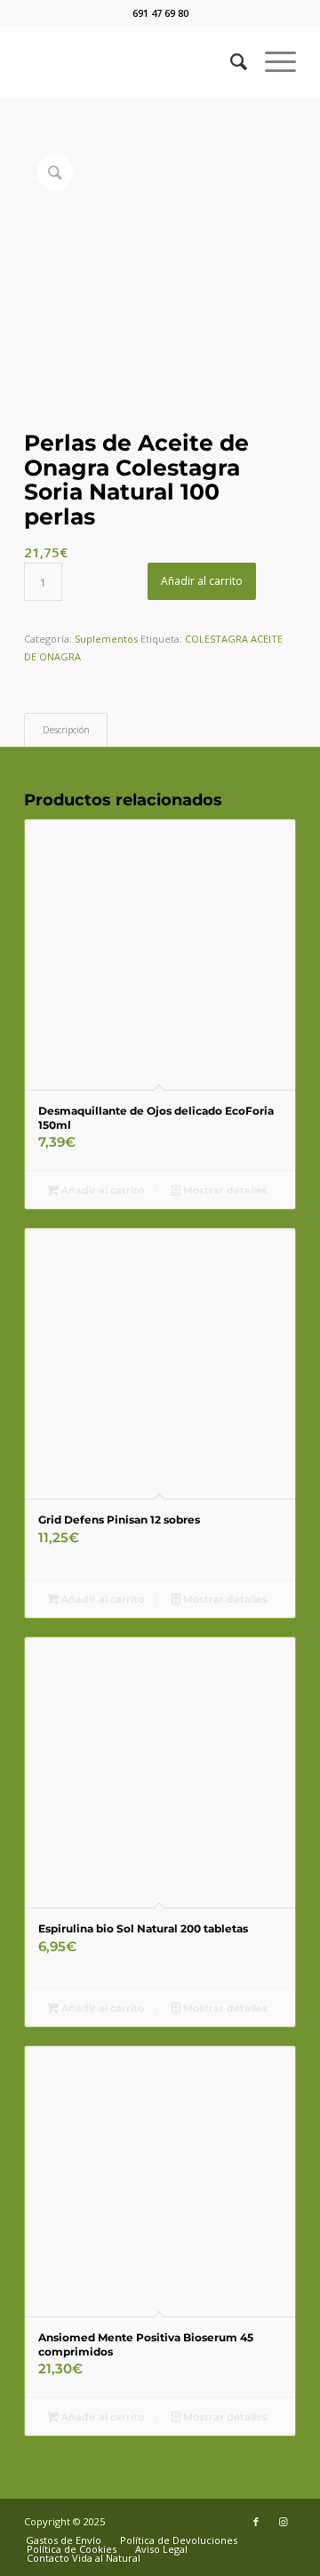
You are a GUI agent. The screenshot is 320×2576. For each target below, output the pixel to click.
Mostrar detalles (224, 1190)
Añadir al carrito (202, 581)
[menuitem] (230, 61)
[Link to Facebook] (256, 2522)
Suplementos (106, 639)
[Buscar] (230, 61)
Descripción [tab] (66, 730)
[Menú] (272, 61)
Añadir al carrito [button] (101, 1190)
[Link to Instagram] (283, 2522)
